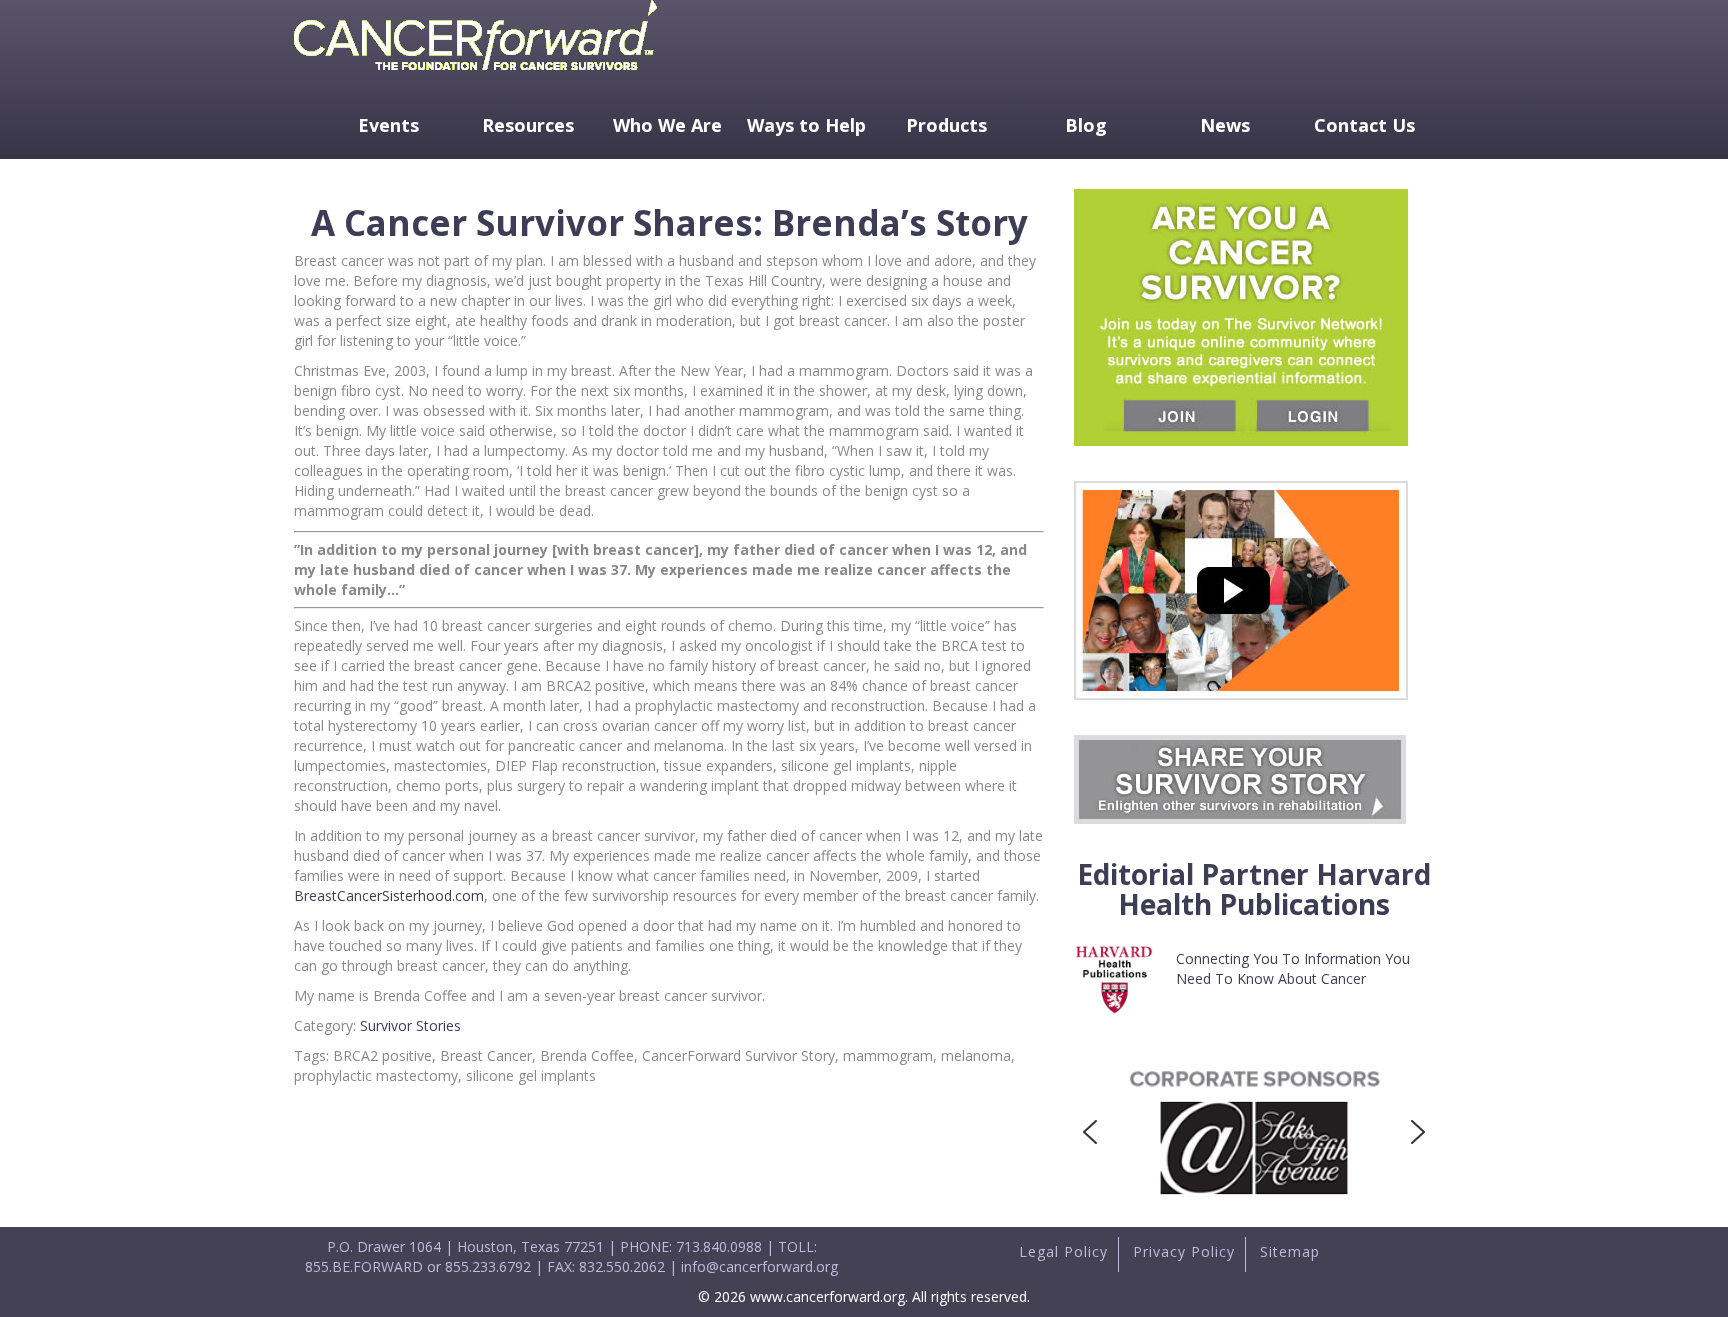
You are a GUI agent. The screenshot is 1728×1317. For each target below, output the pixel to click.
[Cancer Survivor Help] (475, 74)
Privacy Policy (1184, 1251)
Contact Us (1364, 125)
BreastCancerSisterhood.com (389, 895)
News (1225, 125)
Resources (528, 125)
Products (946, 125)
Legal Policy (1063, 1251)
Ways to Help (806, 125)
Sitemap (1290, 1251)
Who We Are (667, 125)
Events (388, 125)
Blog (1086, 125)
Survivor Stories (410, 1025)
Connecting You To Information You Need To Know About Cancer (1293, 968)
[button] (1090, 1132)
